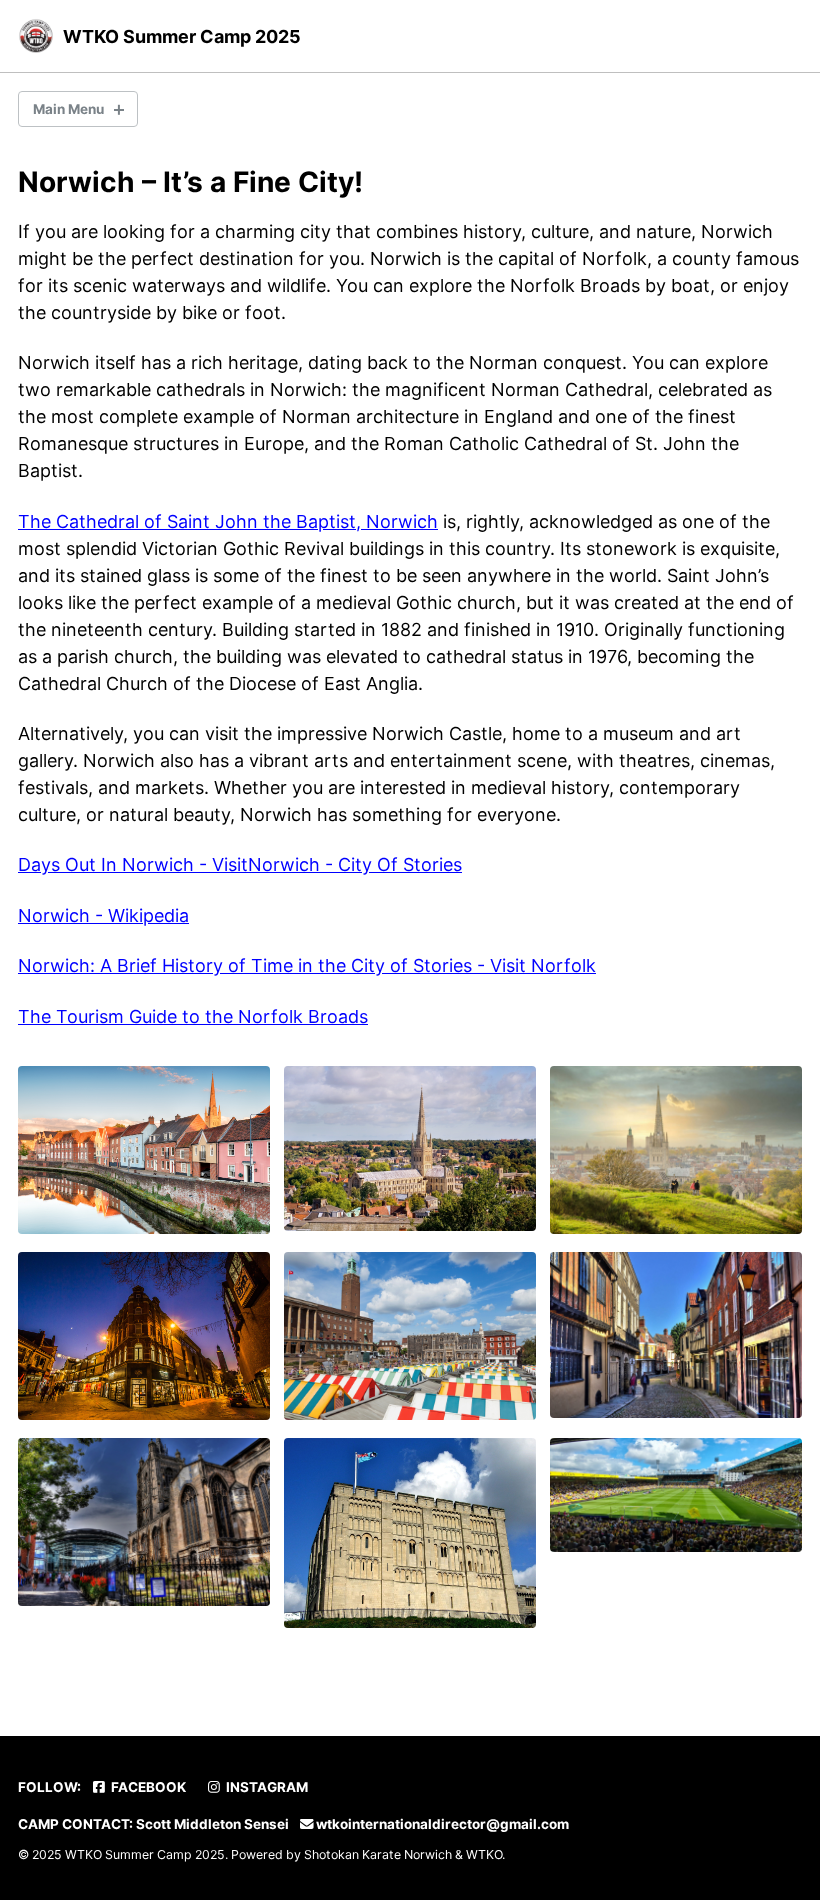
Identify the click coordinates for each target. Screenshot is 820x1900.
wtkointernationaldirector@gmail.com (442, 1824)
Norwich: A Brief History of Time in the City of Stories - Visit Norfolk (307, 965)
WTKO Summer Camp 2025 (182, 36)
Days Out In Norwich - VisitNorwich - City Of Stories (240, 864)
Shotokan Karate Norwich (378, 1854)
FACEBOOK (147, 1787)
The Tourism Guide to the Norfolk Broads (193, 1016)
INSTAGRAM (265, 1787)
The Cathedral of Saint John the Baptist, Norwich (228, 521)
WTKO (484, 1854)
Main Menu (68, 109)
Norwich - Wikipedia (103, 915)
